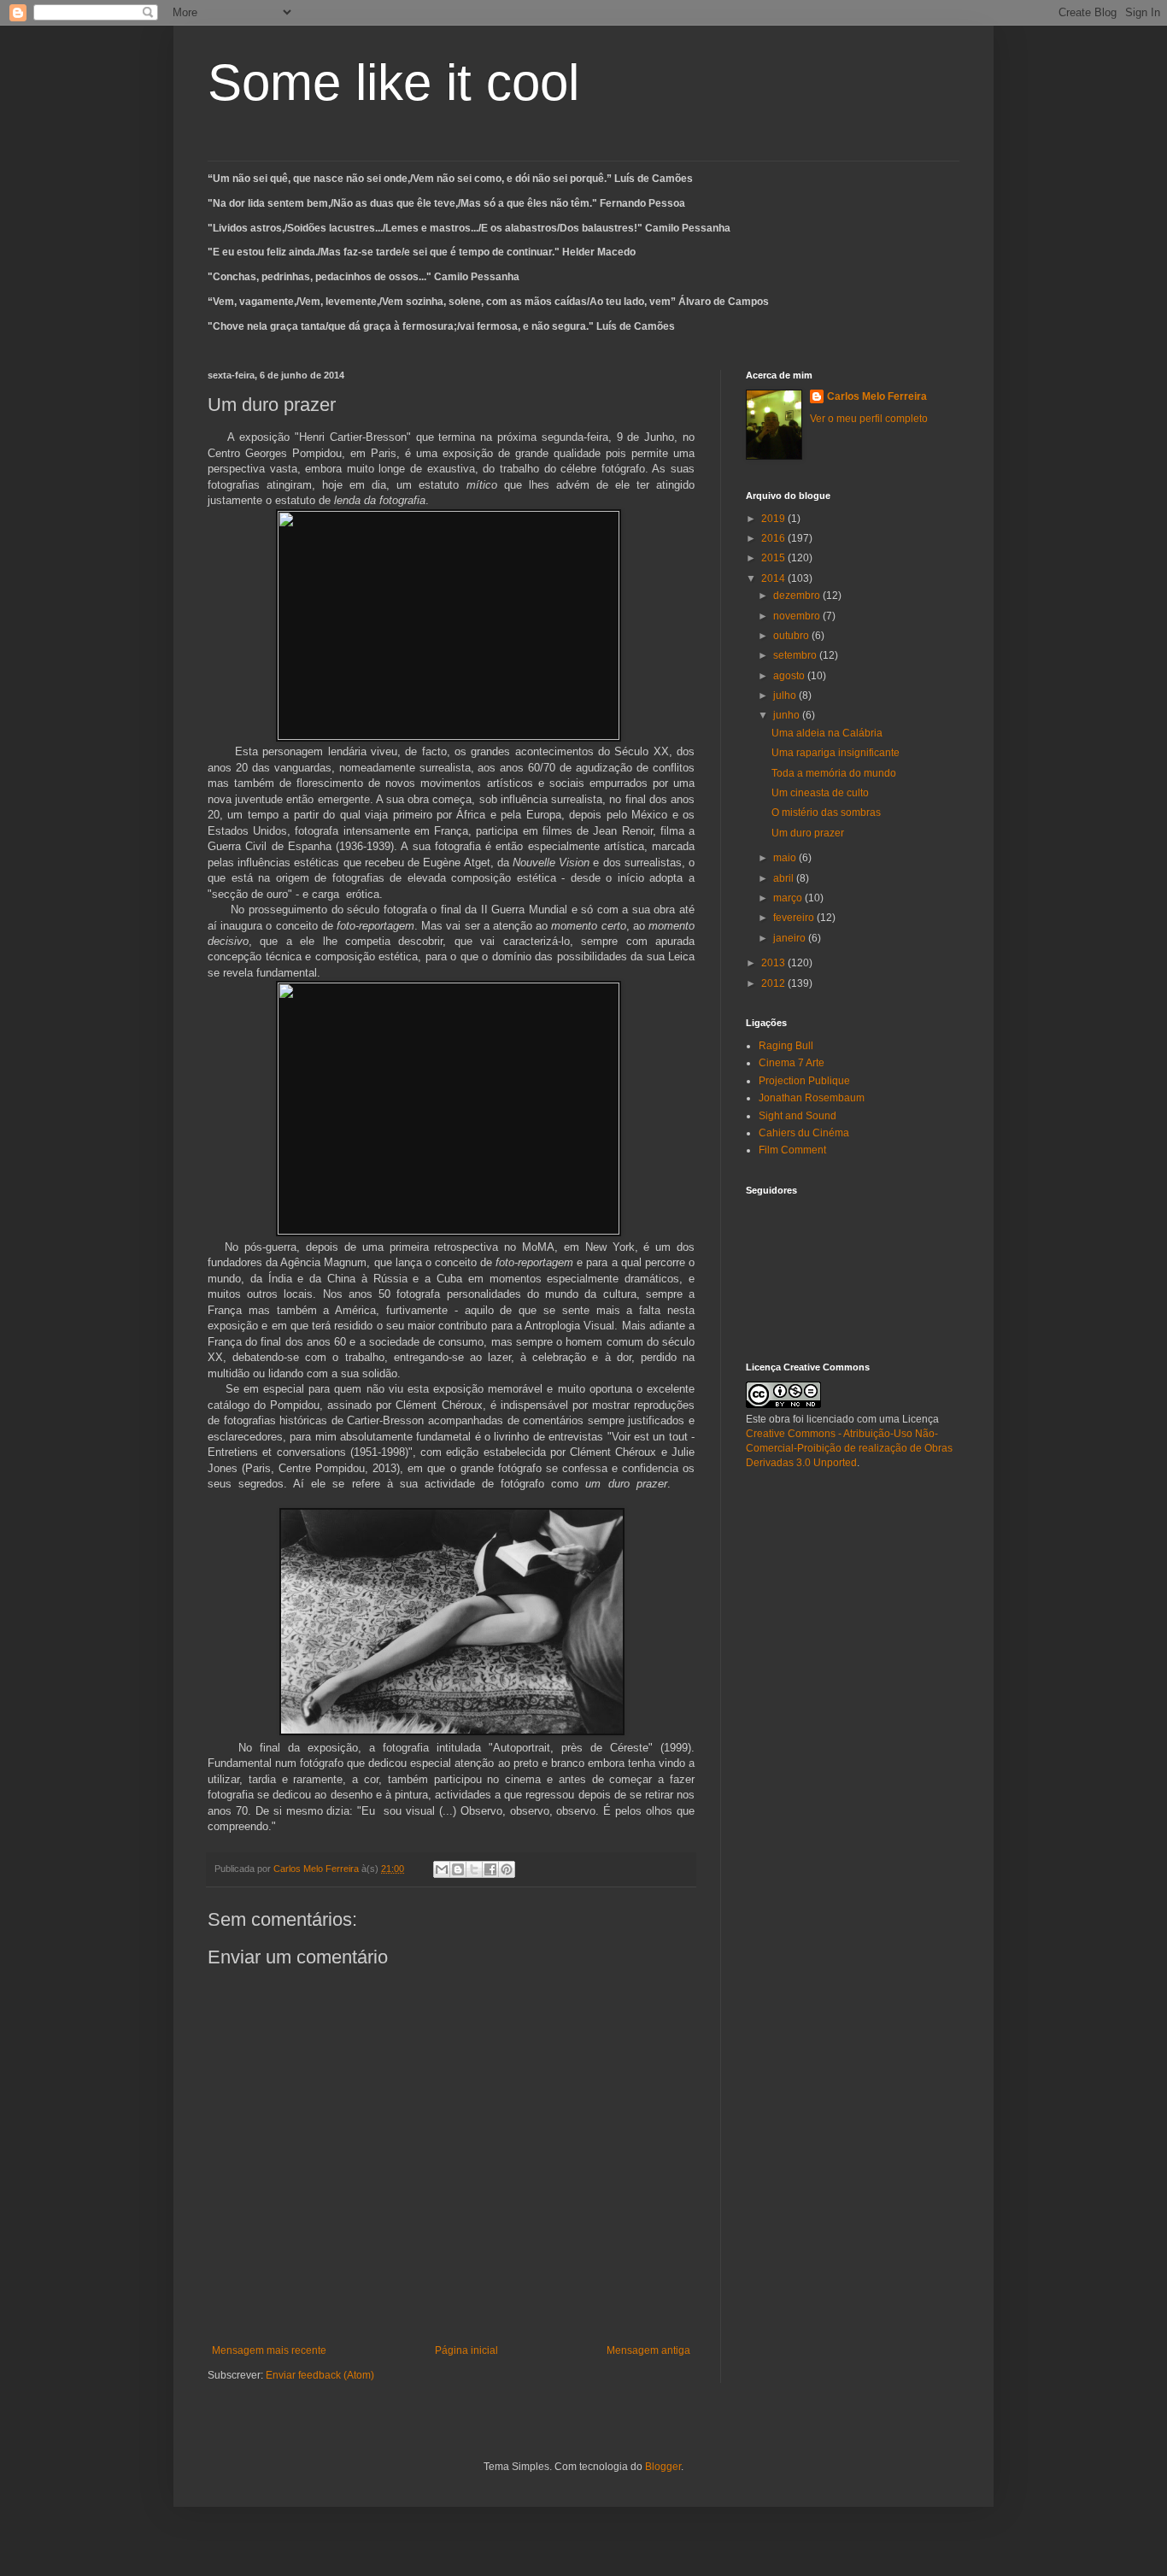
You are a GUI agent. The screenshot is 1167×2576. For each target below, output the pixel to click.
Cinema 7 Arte (792, 1063)
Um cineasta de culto (820, 793)
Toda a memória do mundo (834, 773)
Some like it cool (393, 82)
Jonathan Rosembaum (812, 1098)
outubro (792, 636)
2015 (774, 558)
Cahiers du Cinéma (804, 1133)
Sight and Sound (798, 1116)
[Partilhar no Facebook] (490, 1869)
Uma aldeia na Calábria (827, 733)
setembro (796, 655)
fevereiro (795, 918)
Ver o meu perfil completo (869, 419)
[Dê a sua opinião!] (458, 1869)
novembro (798, 616)
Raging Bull (786, 1046)
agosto (790, 676)
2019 (774, 519)
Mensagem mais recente (269, 2350)
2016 (774, 538)
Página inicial (466, 2350)
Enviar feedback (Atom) (320, 2375)
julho (786, 695)
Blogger (663, 2467)
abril (785, 878)
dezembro (798, 596)
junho (788, 715)
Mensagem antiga (648, 2350)
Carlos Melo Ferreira (877, 396)
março (789, 898)
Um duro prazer (808, 833)
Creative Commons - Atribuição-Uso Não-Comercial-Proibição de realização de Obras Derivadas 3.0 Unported (849, 1448)
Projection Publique (804, 1081)
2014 (774, 578)
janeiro (791, 938)
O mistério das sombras (826, 813)
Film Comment (792, 1150)
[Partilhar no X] (474, 1869)
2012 (774, 983)
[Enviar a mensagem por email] (442, 1869)
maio (786, 858)
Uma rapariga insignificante (836, 753)
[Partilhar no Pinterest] (507, 1869)
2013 (774, 963)
